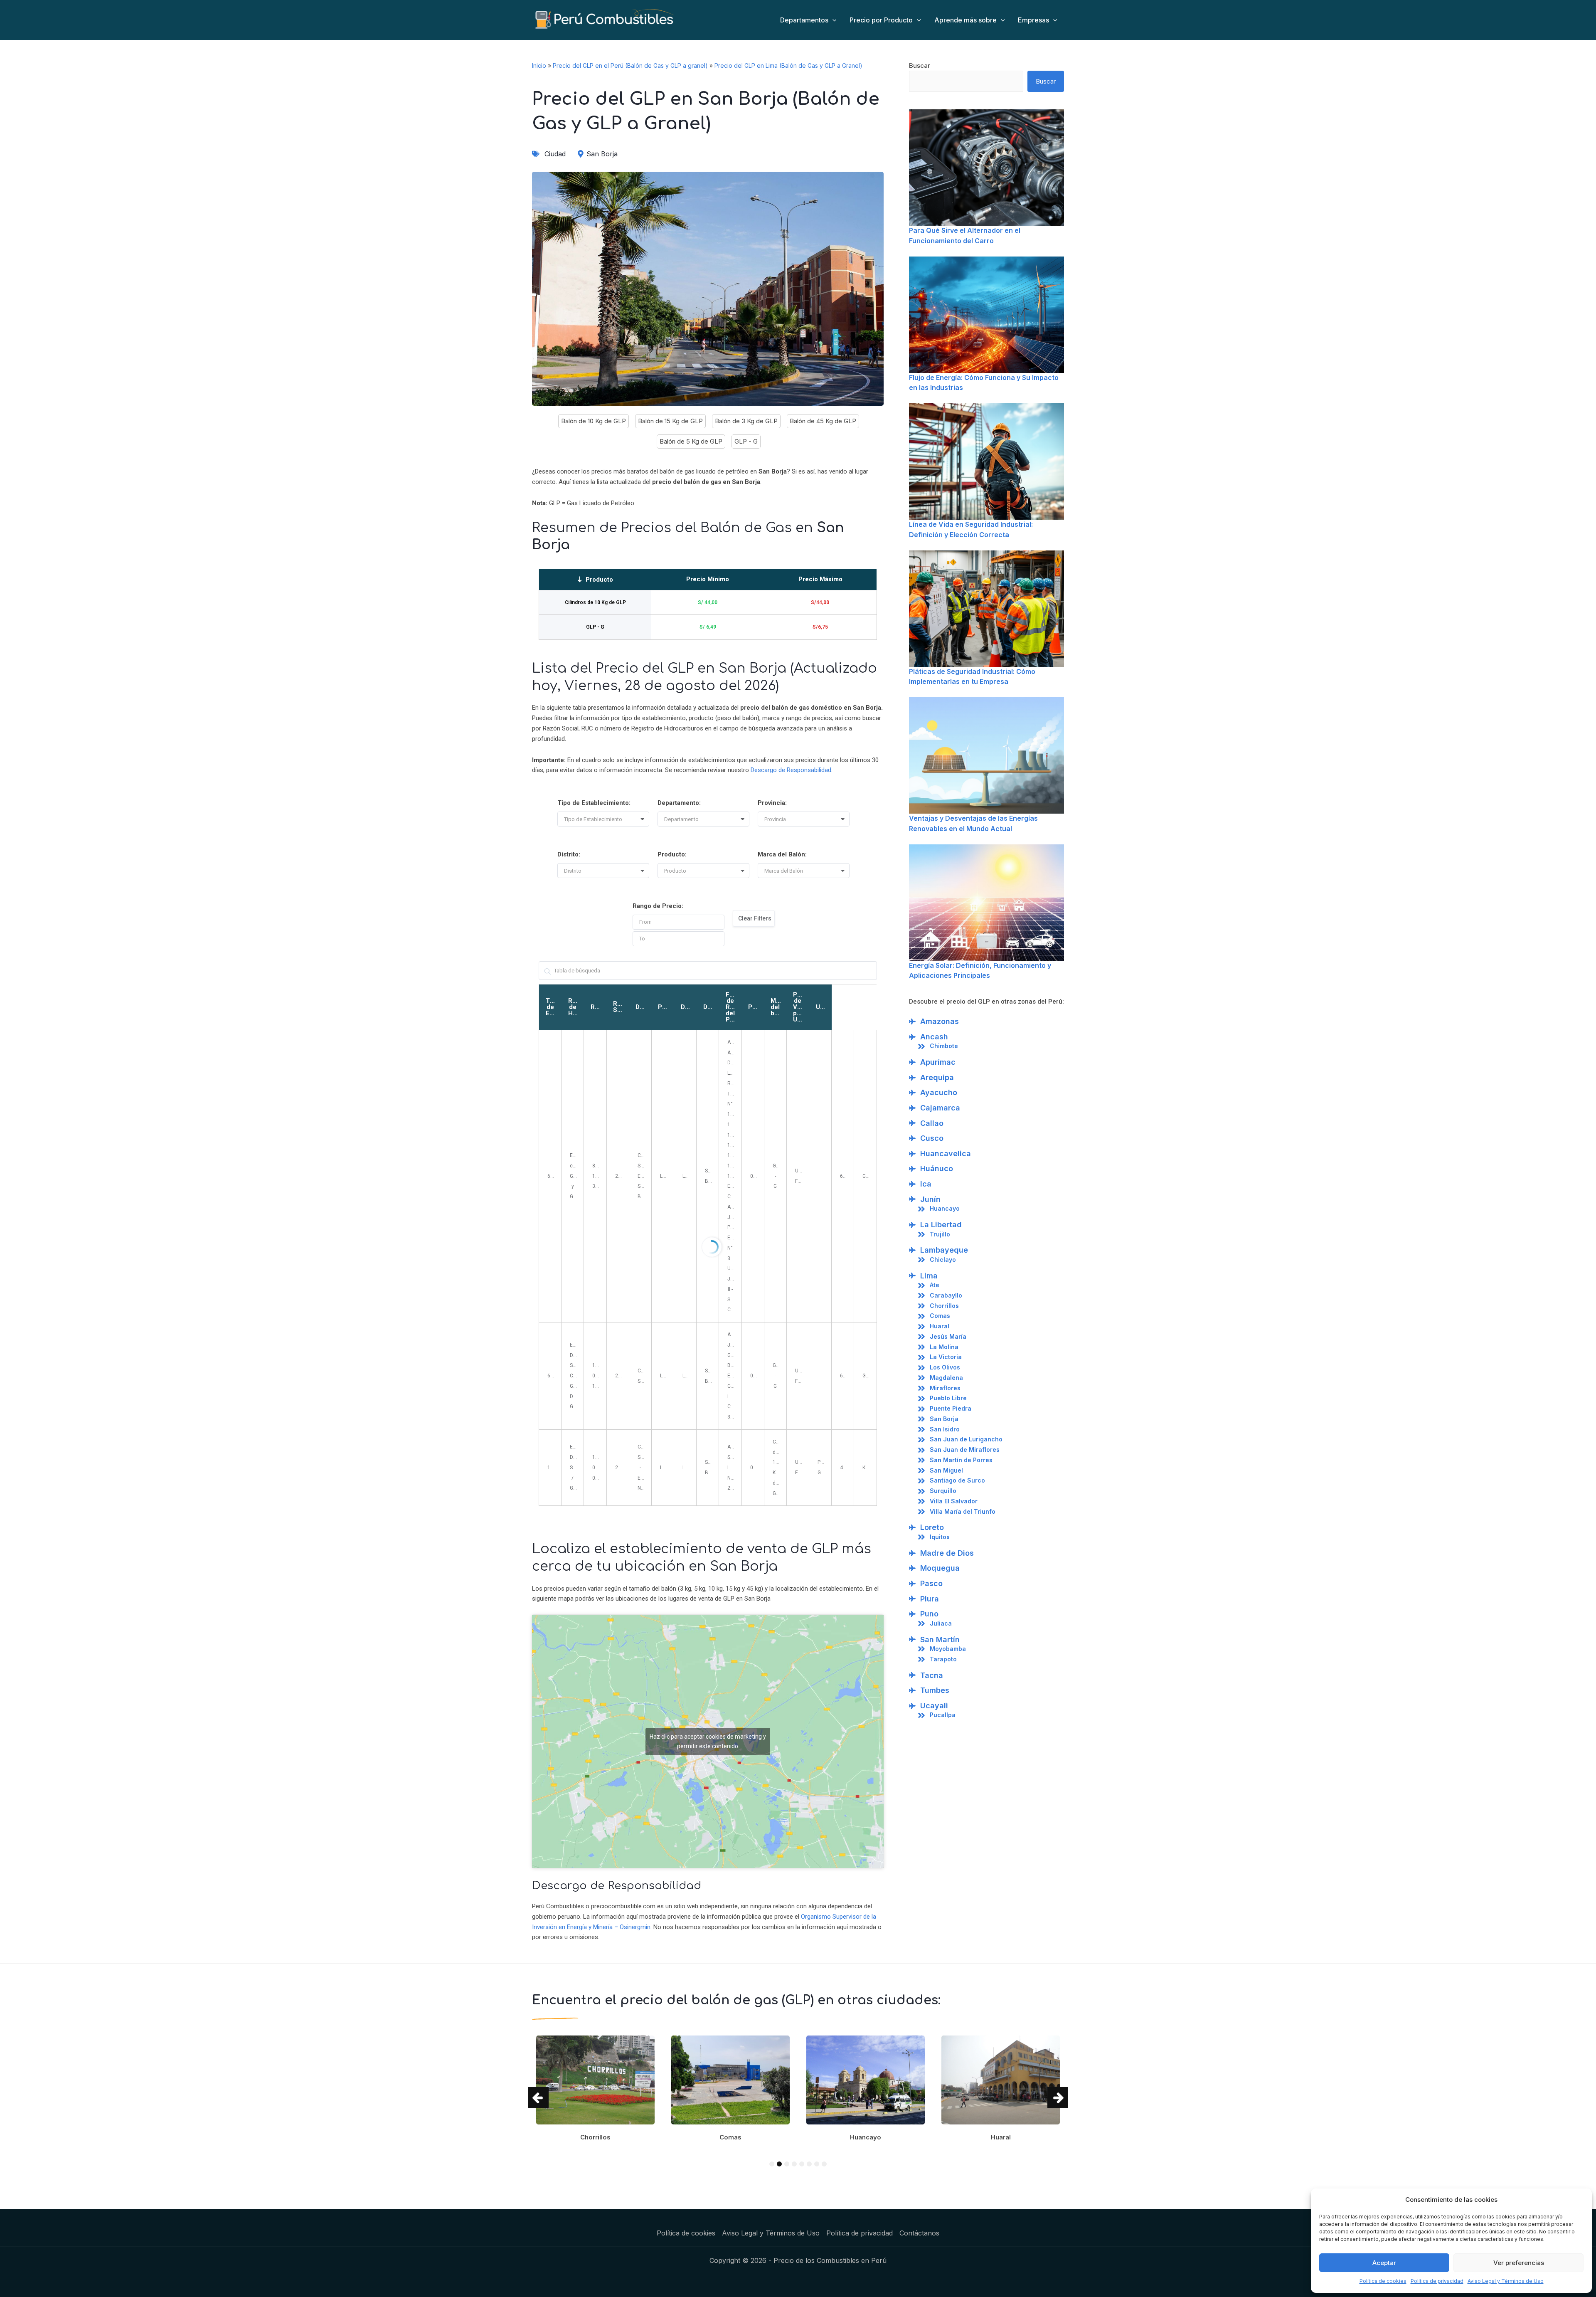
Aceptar (1384, 2263)
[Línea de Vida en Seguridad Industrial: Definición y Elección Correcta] (986, 461)
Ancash (934, 1037)
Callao (932, 1123)
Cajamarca (940, 1108)
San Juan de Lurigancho (966, 1439)
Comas (940, 1316)
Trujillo (940, 1234)
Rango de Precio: (658, 906)
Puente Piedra (951, 1408)
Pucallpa (943, 1715)
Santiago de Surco (957, 1480)
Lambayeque (944, 1250)
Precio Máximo (820, 579)
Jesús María (948, 1336)
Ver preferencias (1519, 2263)
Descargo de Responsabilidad (791, 770)
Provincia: (772, 803)
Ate (935, 1285)
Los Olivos (945, 1367)
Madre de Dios (947, 1553)
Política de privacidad (1437, 2281)
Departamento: (679, 803)
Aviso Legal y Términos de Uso (1506, 2281)
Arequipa (937, 1077)
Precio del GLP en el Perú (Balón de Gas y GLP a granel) (630, 65)
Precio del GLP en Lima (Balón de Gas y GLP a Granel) (788, 65)
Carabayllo (946, 1295)
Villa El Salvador (954, 1501)
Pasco (931, 1583)
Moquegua (940, 1568)
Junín (930, 1199)
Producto (599, 580)
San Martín (940, 1639)
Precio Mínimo (708, 579)
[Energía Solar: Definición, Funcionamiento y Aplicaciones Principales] (986, 903)
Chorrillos (944, 1306)
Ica (926, 1184)
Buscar (920, 65)
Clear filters (755, 918)
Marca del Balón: (782, 854)
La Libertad (941, 1225)
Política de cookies (1383, 2281)
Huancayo (945, 1208)
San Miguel (946, 1470)
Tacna (932, 1675)
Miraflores (945, 1388)
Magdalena (946, 1378)
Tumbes (935, 1690)
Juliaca (941, 1623)
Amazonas (940, 1021)
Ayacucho (939, 1092)
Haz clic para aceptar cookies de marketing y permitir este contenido (708, 1741)
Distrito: (569, 854)
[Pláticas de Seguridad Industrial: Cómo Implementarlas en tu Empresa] (986, 609)
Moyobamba (948, 1649)
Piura (930, 1599)
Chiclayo (943, 1260)
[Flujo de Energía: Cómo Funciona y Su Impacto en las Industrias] (986, 315)
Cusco (932, 1138)
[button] (606, 819)
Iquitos (940, 1537)
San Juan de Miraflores (965, 1450)
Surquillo (943, 1491)
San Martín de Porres (961, 1460)
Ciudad (555, 154)
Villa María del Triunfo (963, 1511)
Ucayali (934, 1706)
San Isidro (945, 1429)
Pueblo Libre (948, 1398)
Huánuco (937, 1168)
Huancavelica (946, 1153)
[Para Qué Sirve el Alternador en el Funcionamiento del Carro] (986, 168)
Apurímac (938, 1062)
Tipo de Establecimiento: (594, 803)
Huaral (940, 1326)
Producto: (672, 854)
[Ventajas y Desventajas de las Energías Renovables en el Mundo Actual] (986, 755)
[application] (832, 20)
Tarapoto (943, 1659)
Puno (929, 1614)
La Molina (944, 1347)
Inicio (539, 65)
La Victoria (946, 1357)
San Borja (944, 1419)
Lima (929, 1276)
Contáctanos (919, 2233)
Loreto (932, 1527)
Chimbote (944, 1046)
